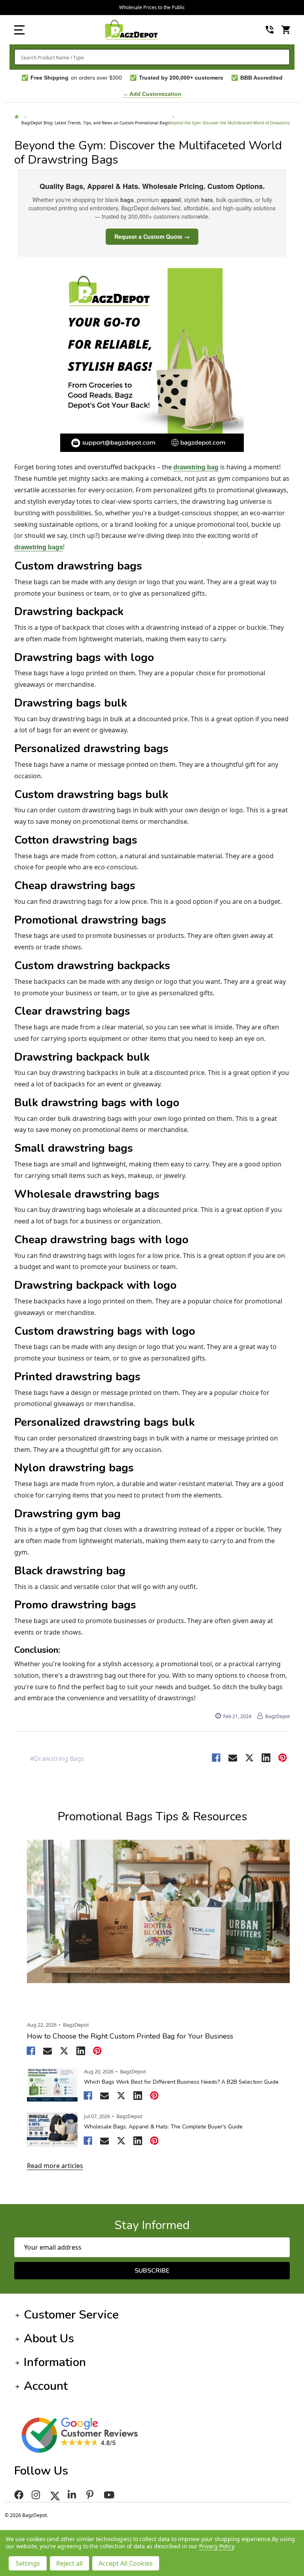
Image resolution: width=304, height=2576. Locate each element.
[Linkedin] (266, 1758)
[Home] (18, 120)
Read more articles (55, 2166)
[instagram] (37, 2495)
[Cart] (286, 30)
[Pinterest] (283, 1758)
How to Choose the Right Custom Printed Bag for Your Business (130, 2036)
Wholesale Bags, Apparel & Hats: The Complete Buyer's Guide (163, 2127)
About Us (49, 2339)
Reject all (69, 2563)
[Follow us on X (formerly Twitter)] (55, 2495)
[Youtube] (110, 2495)
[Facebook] (216, 1758)
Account (46, 2386)
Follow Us (41, 2471)
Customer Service (71, 2315)
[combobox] (152, 57)
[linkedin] (73, 2495)
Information (55, 2362)
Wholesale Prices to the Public (152, 7)
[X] (249, 1758)
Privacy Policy (216, 2546)
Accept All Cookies (126, 2563)
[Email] (233, 1758)
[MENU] (19, 30)
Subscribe (152, 2271)
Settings (28, 2563)
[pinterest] (91, 2495)
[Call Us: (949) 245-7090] (270, 30)
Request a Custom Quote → (152, 236)
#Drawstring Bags (57, 1759)
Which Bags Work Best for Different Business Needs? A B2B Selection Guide (181, 2082)
